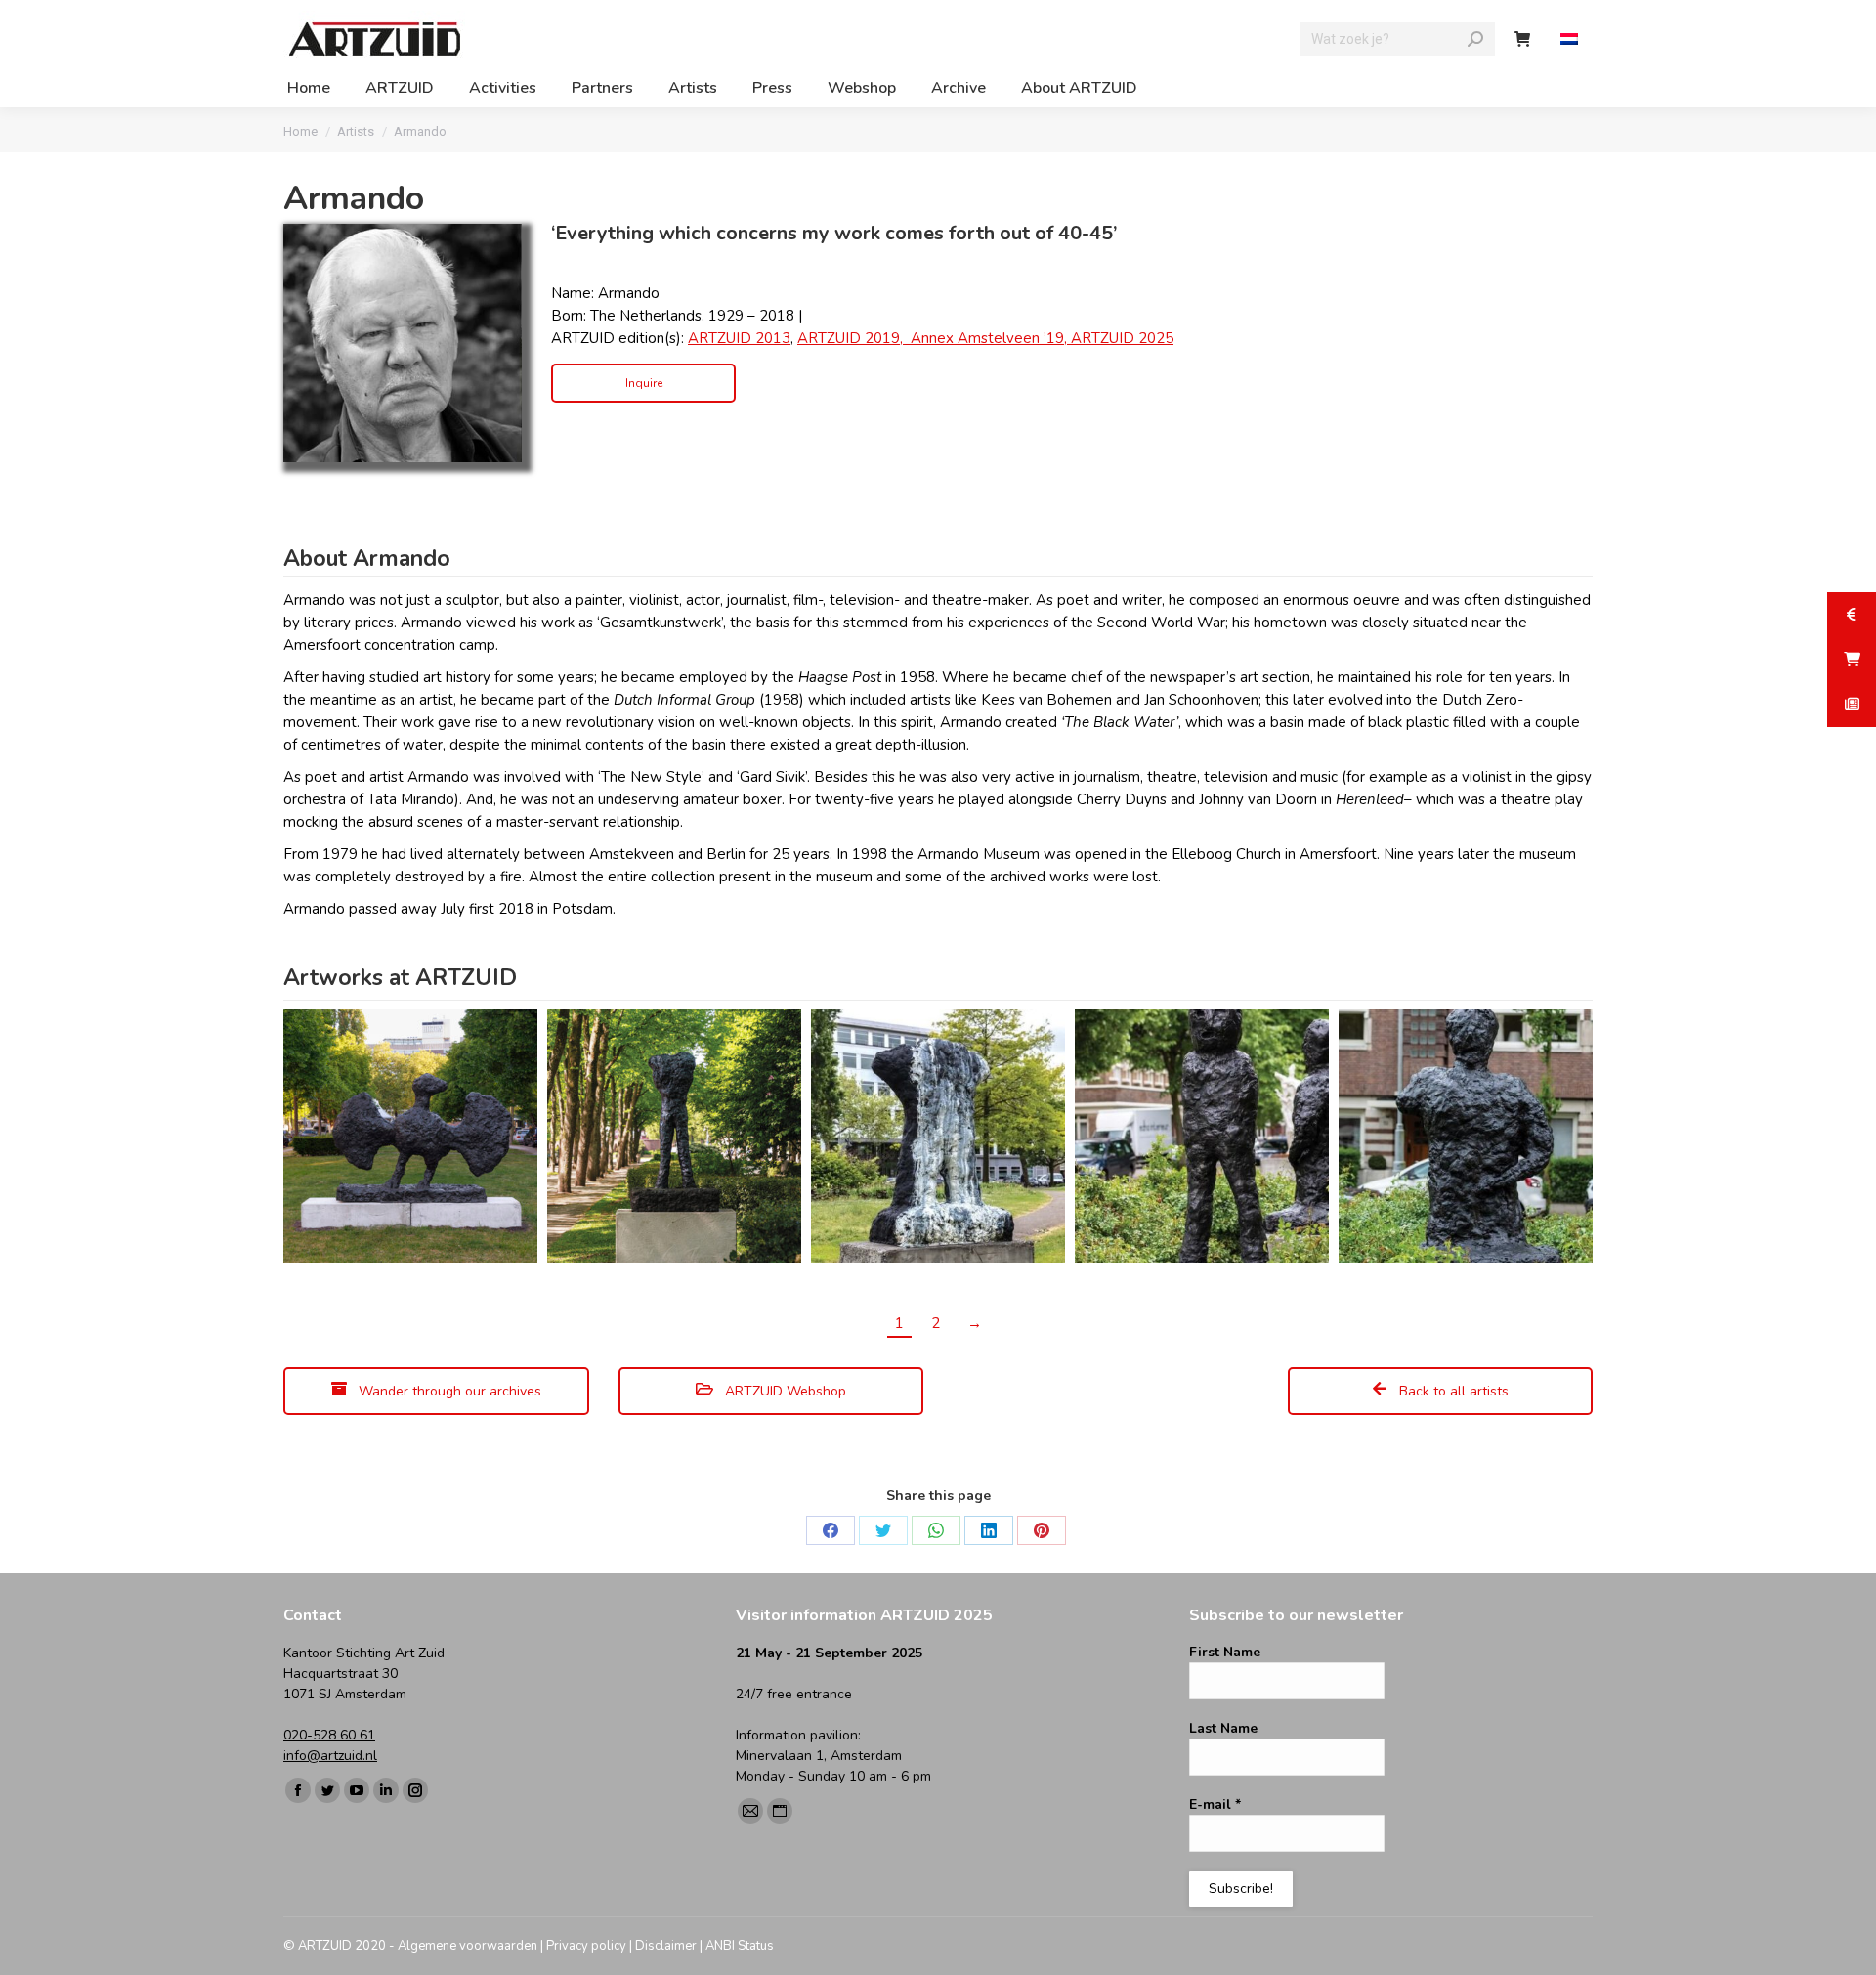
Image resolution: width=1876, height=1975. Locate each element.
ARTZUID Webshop (784, 1391)
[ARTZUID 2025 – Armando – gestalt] (674, 1136)
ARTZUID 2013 (739, 338)
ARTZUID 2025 (1122, 338)
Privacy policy (586, 1946)
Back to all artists (1452, 1391)
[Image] (403, 343)
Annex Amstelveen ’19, (991, 338)
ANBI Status (740, 1946)
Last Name (1223, 1728)
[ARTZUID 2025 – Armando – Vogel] (410, 1136)
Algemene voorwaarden (468, 1946)
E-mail (1215, 1804)
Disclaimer (666, 1946)
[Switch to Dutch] (1572, 40)
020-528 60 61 (329, 1735)
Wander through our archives (448, 1391)
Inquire (644, 383)
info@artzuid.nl (330, 1756)
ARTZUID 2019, (852, 338)
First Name (1225, 1652)
